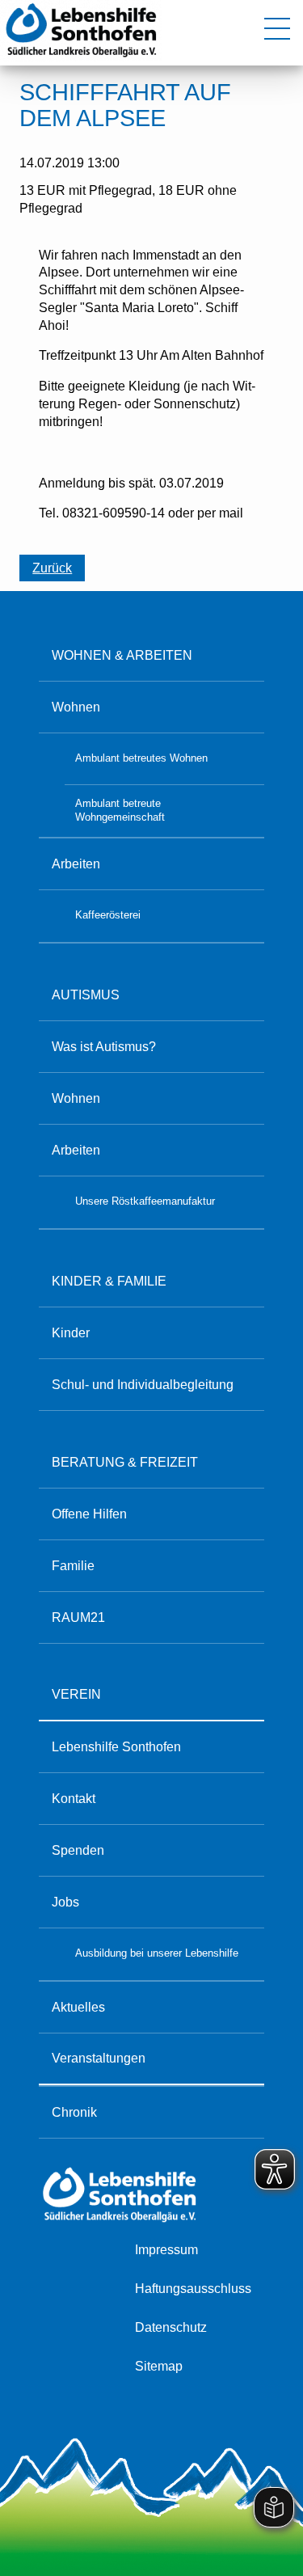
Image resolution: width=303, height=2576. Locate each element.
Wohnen (76, 707)
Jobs (65, 1902)
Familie (73, 1565)
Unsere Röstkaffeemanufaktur (145, 1201)
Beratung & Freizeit (125, 1462)
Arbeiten (76, 864)
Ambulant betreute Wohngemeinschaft (120, 810)
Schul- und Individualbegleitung (143, 1384)
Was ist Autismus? (104, 1046)
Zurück (52, 568)
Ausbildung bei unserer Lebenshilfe (157, 1953)
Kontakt (74, 1798)
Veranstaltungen (99, 2058)
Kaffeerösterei (108, 915)
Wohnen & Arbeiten (122, 655)
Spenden (78, 1850)
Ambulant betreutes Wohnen (141, 758)
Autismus (86, 995)
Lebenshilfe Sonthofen (116, 1746)
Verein (76, 1694)
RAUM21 (78, 1617)
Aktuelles (78, 2007)
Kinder (71, 1332)
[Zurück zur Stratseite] (81, 57)
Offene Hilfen (89, 1514)
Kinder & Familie (109, 1281)
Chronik (74, 2112)
